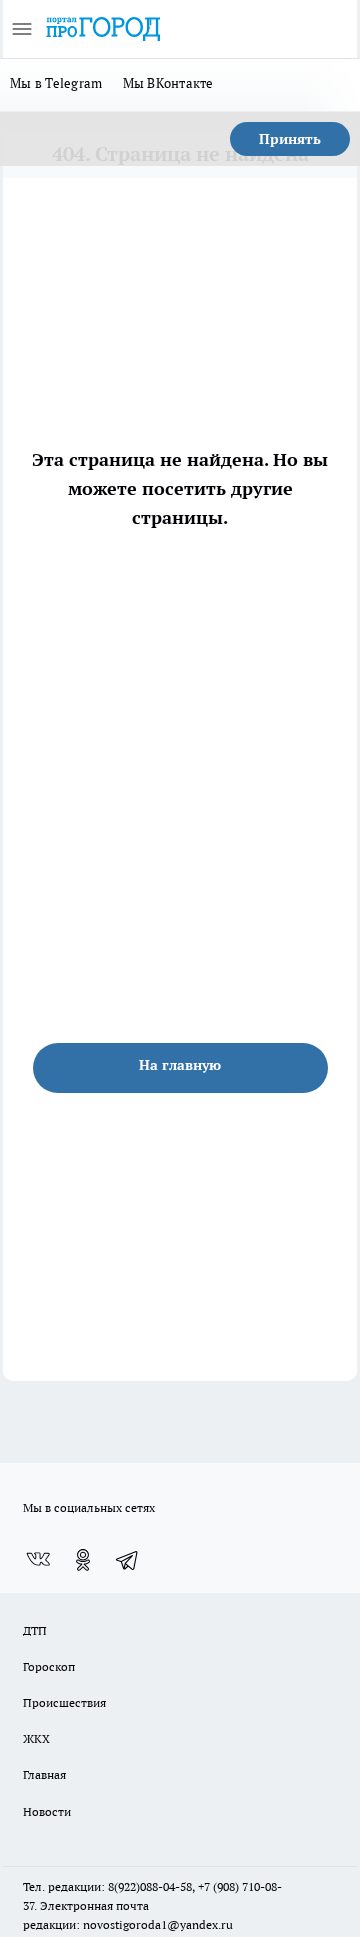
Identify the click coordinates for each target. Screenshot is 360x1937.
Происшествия (64, 1702)
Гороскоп (49, 1666)
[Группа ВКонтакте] (38, 1560)
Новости (47, 1811)
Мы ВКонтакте (168, 83)
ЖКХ (36, 1738)
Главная (44, 1774)
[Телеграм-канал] (128, 1560)
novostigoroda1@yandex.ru (158, 1924)
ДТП (35, 1630)
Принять (290, 139)
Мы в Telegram (56, 83)
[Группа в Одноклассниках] (83, 1560)
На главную (180, 1065)
